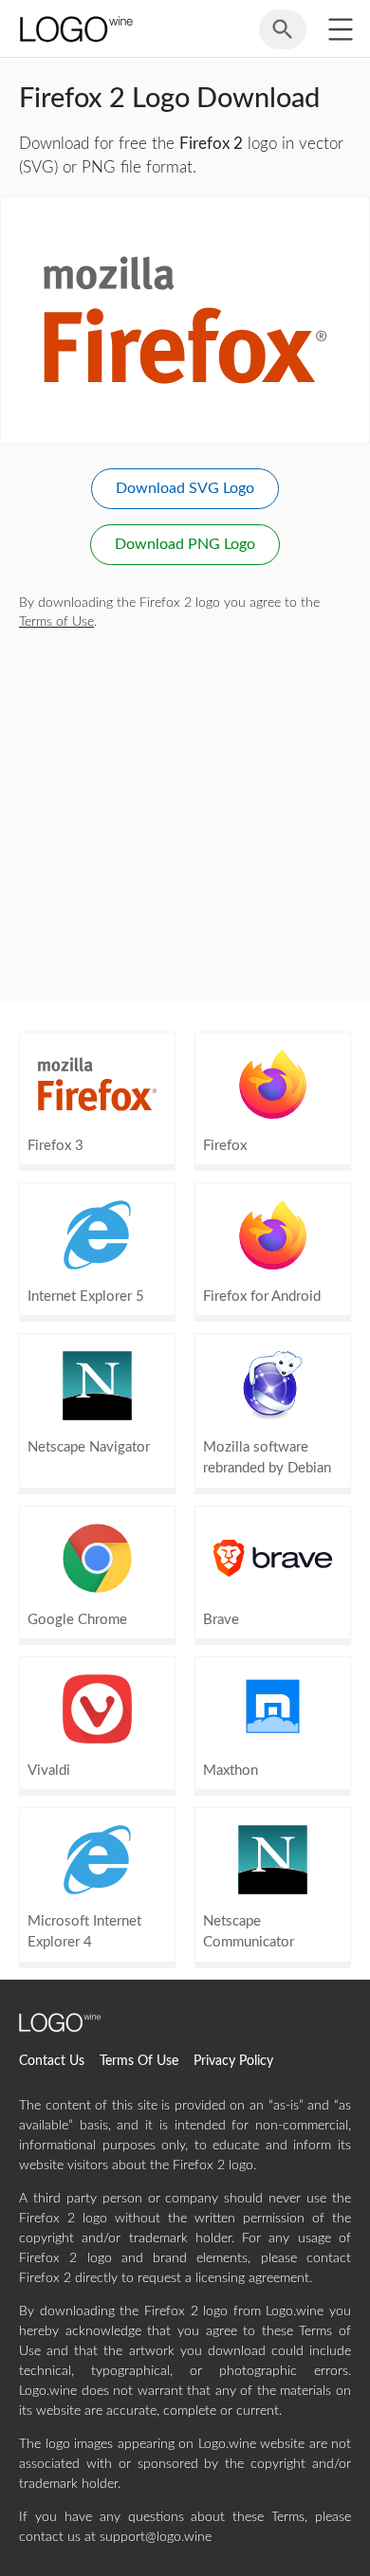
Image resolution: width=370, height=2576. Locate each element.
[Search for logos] (283, 38)
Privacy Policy (233, 2061)
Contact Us (52, 2061)
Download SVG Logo (185, 488)
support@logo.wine (156, 2537)
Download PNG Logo (185, 544)
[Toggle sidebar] (340, 29)
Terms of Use (56, 622)
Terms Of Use (139, 2061)
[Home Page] (75, 29)
